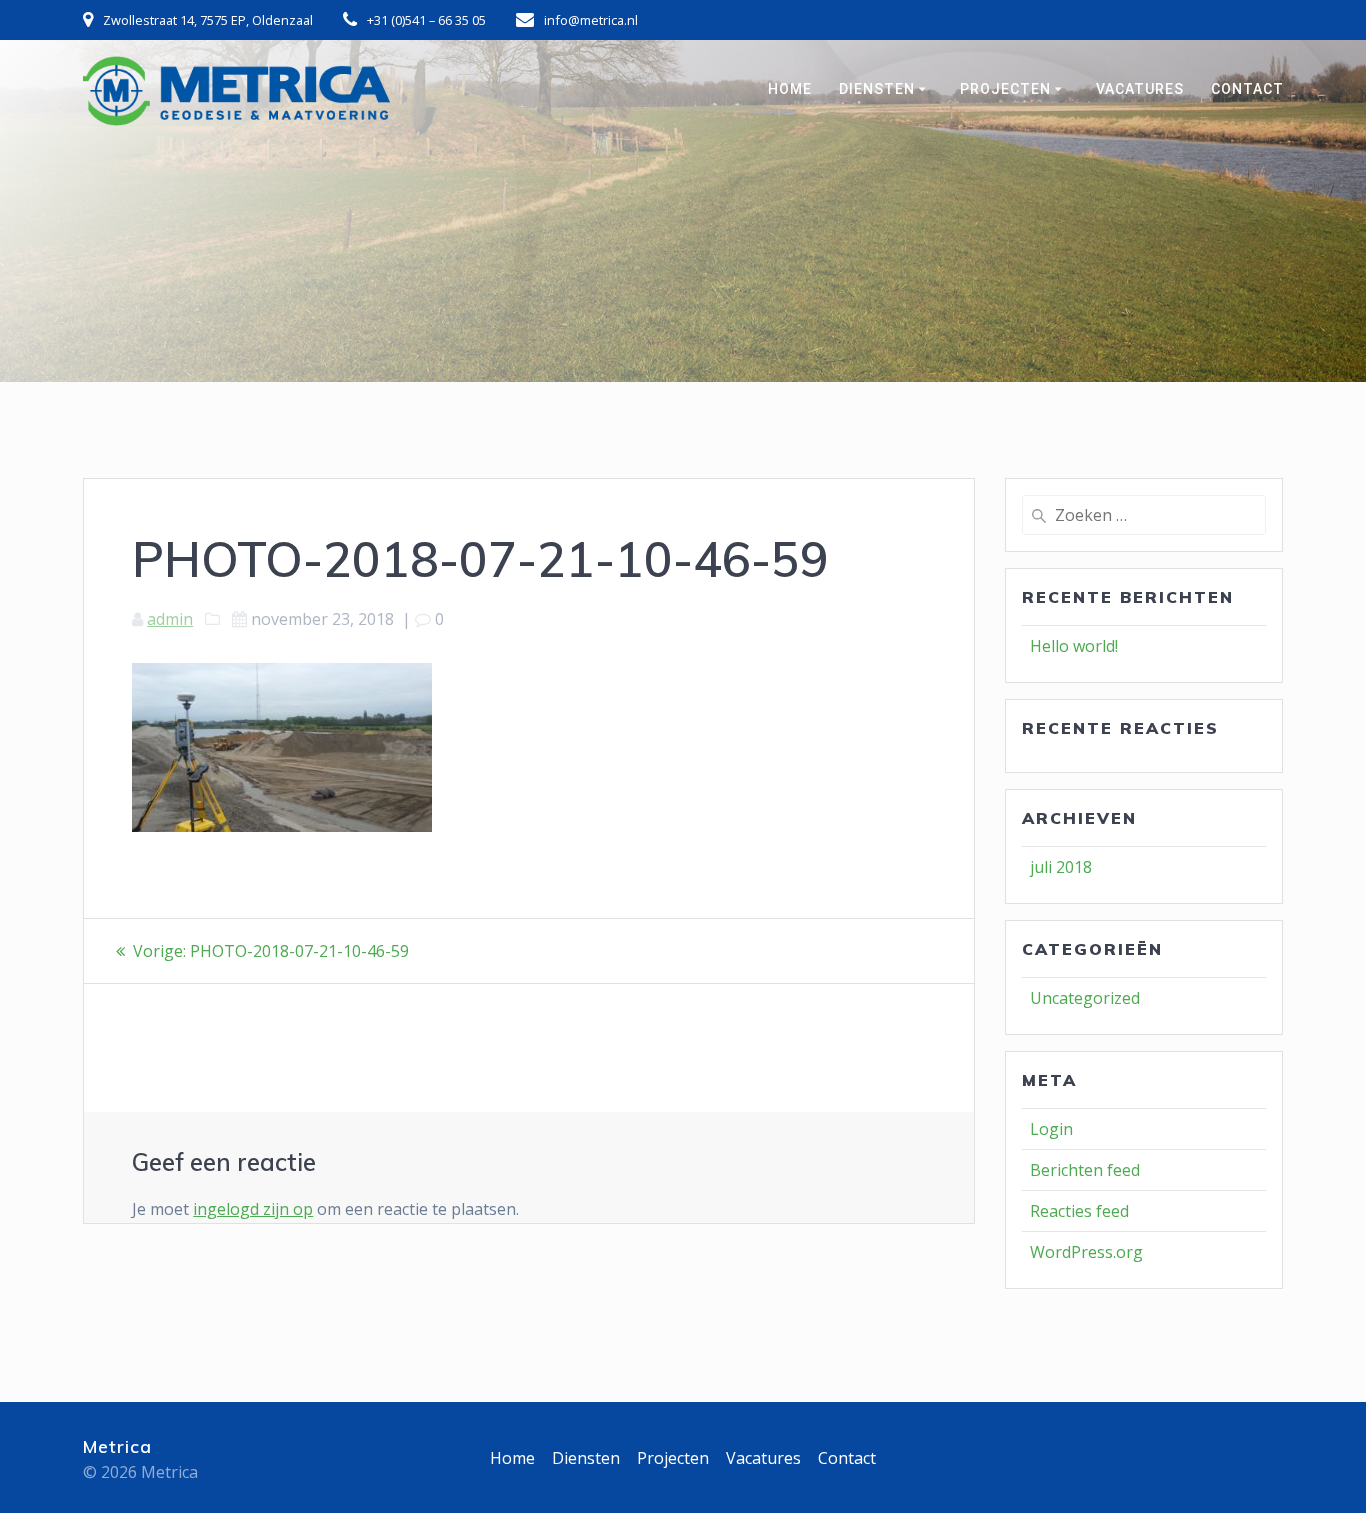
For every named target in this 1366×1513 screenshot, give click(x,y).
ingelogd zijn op (253, 1209)
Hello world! (1074, 646)
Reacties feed (1079, 1211)
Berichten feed (1085, 1170)
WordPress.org (1086, 1252)
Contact (1247, 89)
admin (170, 619)
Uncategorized (1085, 998)
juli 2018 (1061, 867)
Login (1051, 1129)
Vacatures (1140, 89)
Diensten (877, 89)
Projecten (1005, 89)
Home (790, 89)
